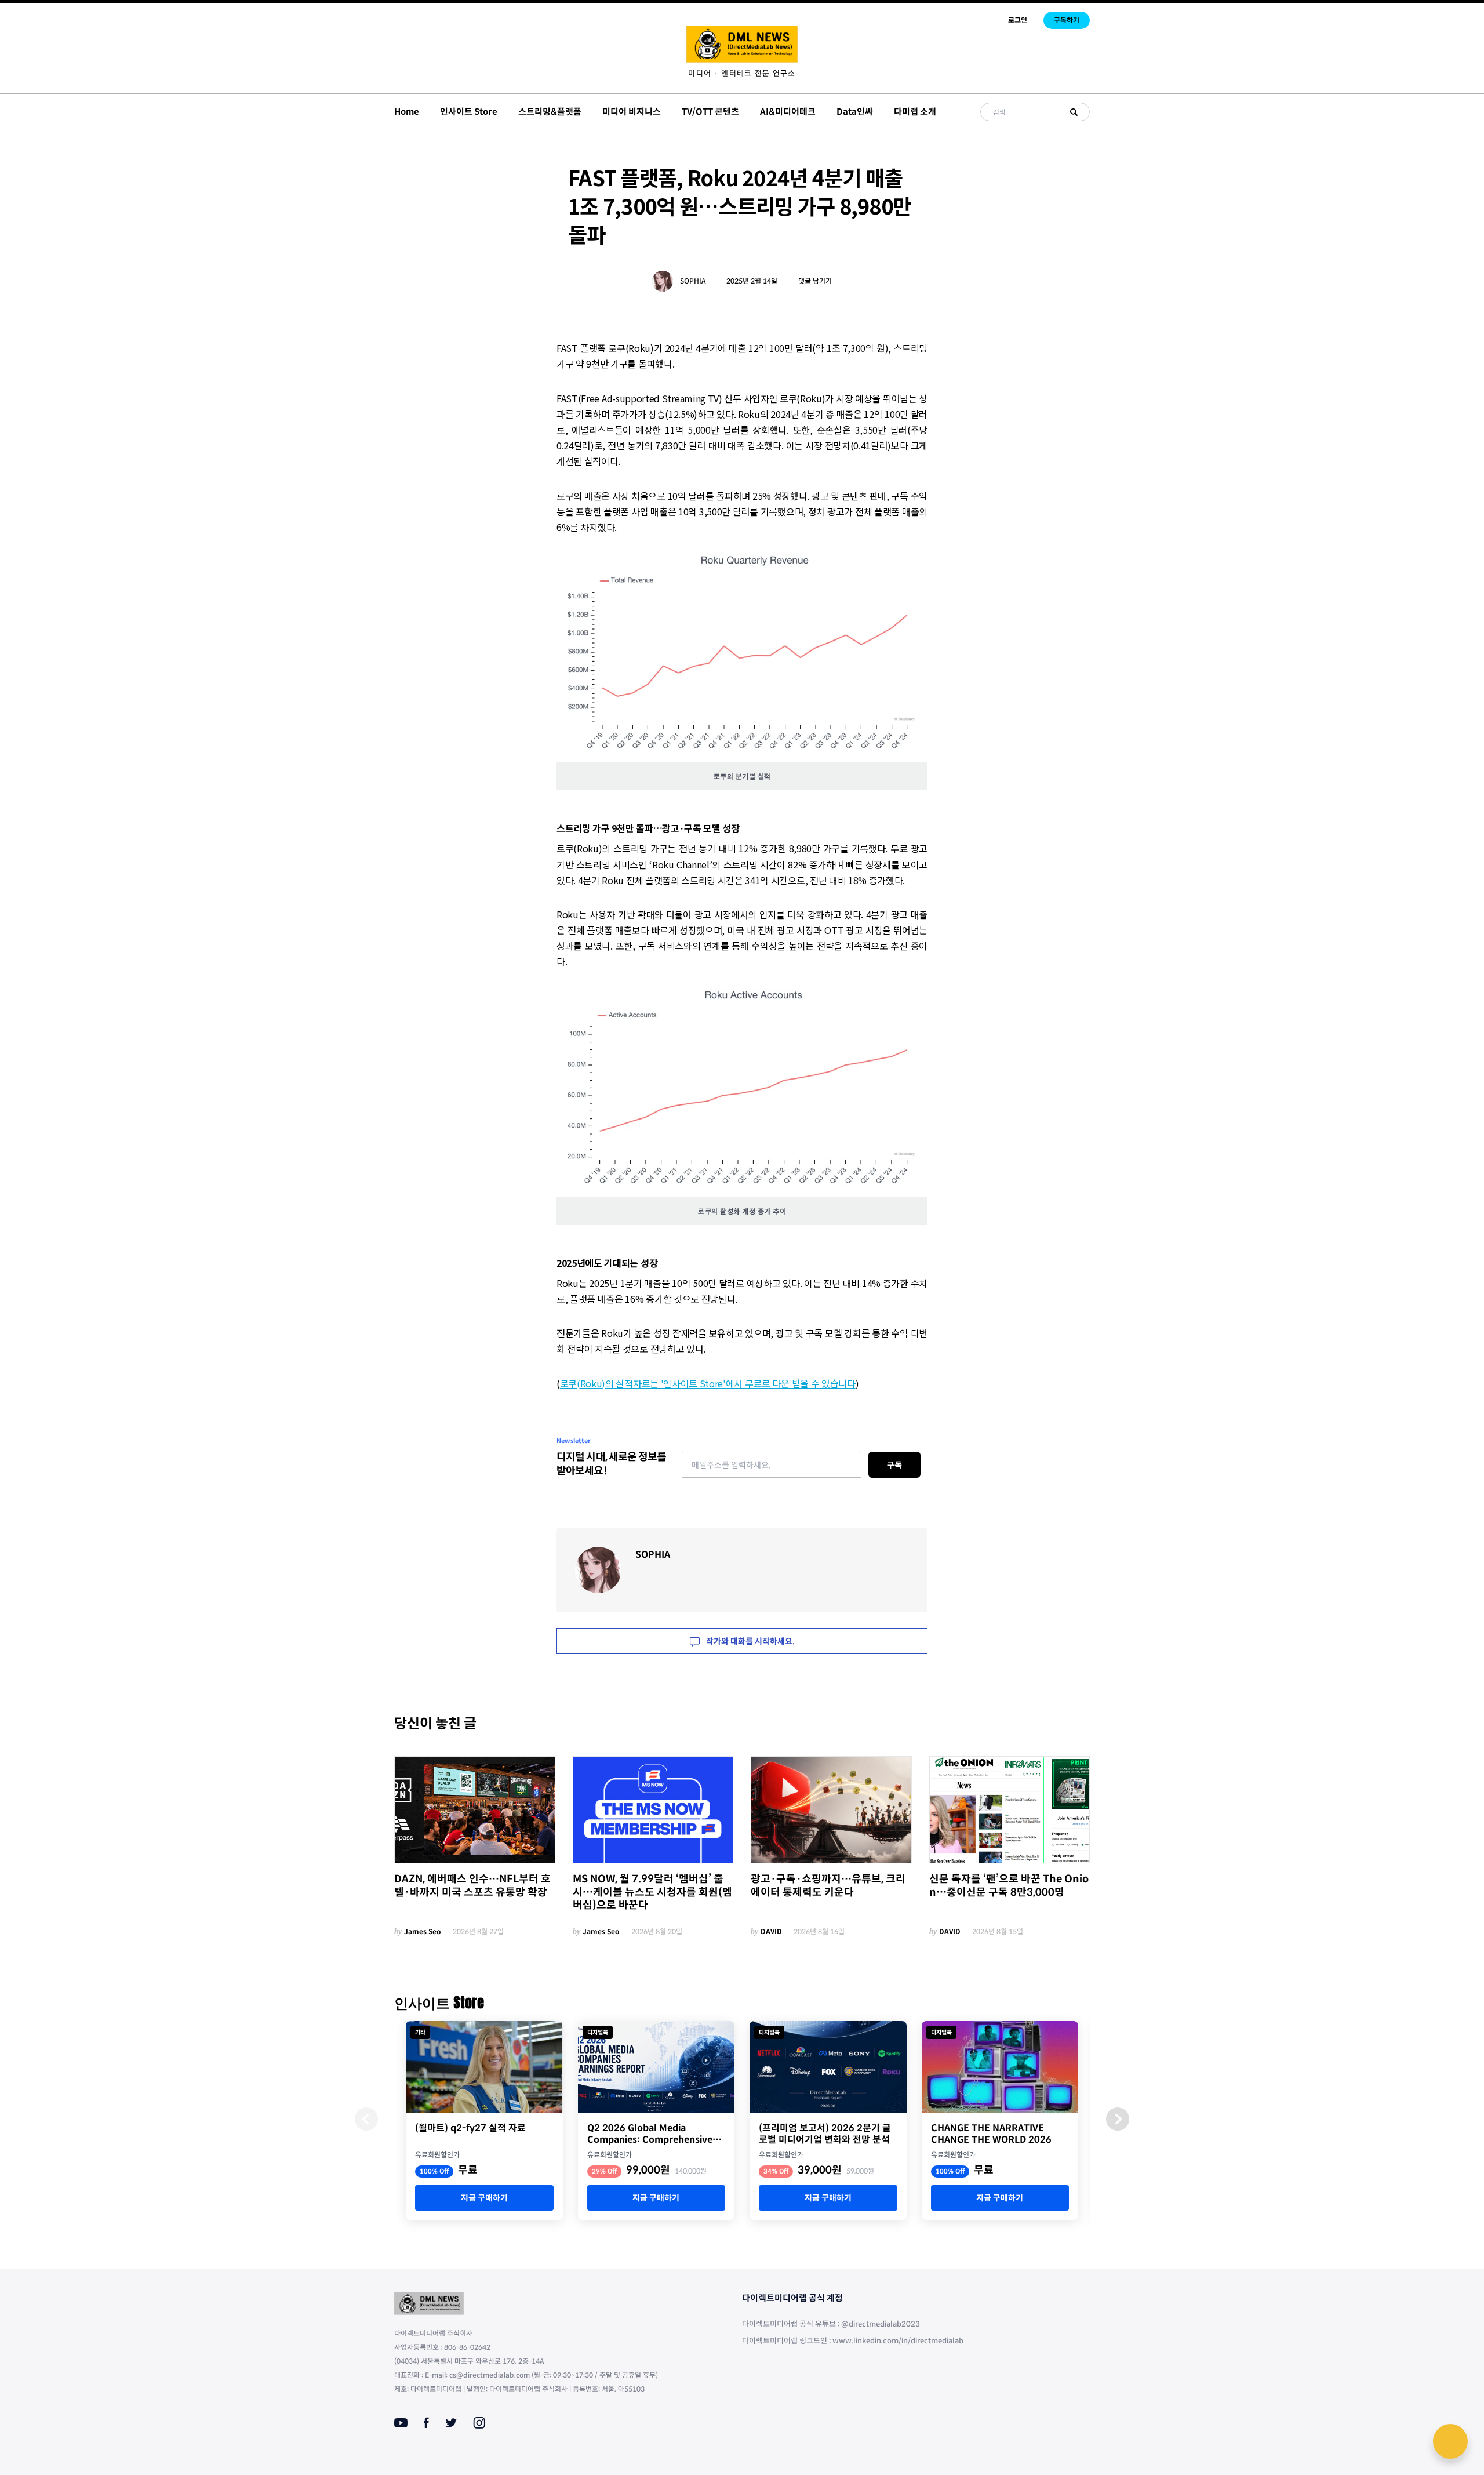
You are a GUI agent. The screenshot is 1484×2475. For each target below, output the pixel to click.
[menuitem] (742, 73)
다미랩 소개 (915, 112)
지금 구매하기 (484, 2198)
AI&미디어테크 (788, 112)
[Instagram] (479, 2423)
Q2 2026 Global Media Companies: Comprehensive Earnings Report (650, 2134)
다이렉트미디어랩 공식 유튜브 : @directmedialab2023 (831, 2324)
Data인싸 (855, 112)
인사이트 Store (469, 112)
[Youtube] (401, 2423)
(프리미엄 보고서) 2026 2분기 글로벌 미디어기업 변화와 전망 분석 (825, 2134)
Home (407, 112)
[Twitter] (451, 2423)
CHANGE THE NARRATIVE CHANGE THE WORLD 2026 (991, 2134)
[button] (1118, 2119)
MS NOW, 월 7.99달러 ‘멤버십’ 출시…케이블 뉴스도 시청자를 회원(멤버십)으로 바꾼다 (652, 1892)
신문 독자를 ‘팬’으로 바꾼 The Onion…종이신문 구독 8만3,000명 (1009, 1886)
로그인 (1018, 20)
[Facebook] (426, 2423)
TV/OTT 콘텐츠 (710, 112)
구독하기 (1067, 20)
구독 (894, 1465)
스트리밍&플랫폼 (550, 112)
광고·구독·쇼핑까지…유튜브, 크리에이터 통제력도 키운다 (828, 1886)
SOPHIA (693, 281)
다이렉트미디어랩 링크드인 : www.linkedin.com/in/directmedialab (853, 2341)
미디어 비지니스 (632, 112)
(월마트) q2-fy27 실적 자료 (470, 2128)
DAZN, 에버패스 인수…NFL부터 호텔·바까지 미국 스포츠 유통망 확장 (472, 1886)
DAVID (771, 1931)
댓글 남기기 (815, 281)
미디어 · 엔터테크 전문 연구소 (742, 73)
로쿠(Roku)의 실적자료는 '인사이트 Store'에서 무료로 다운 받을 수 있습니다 (708, 1383)
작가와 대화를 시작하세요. (750, 1641)
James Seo (423, 1931)
